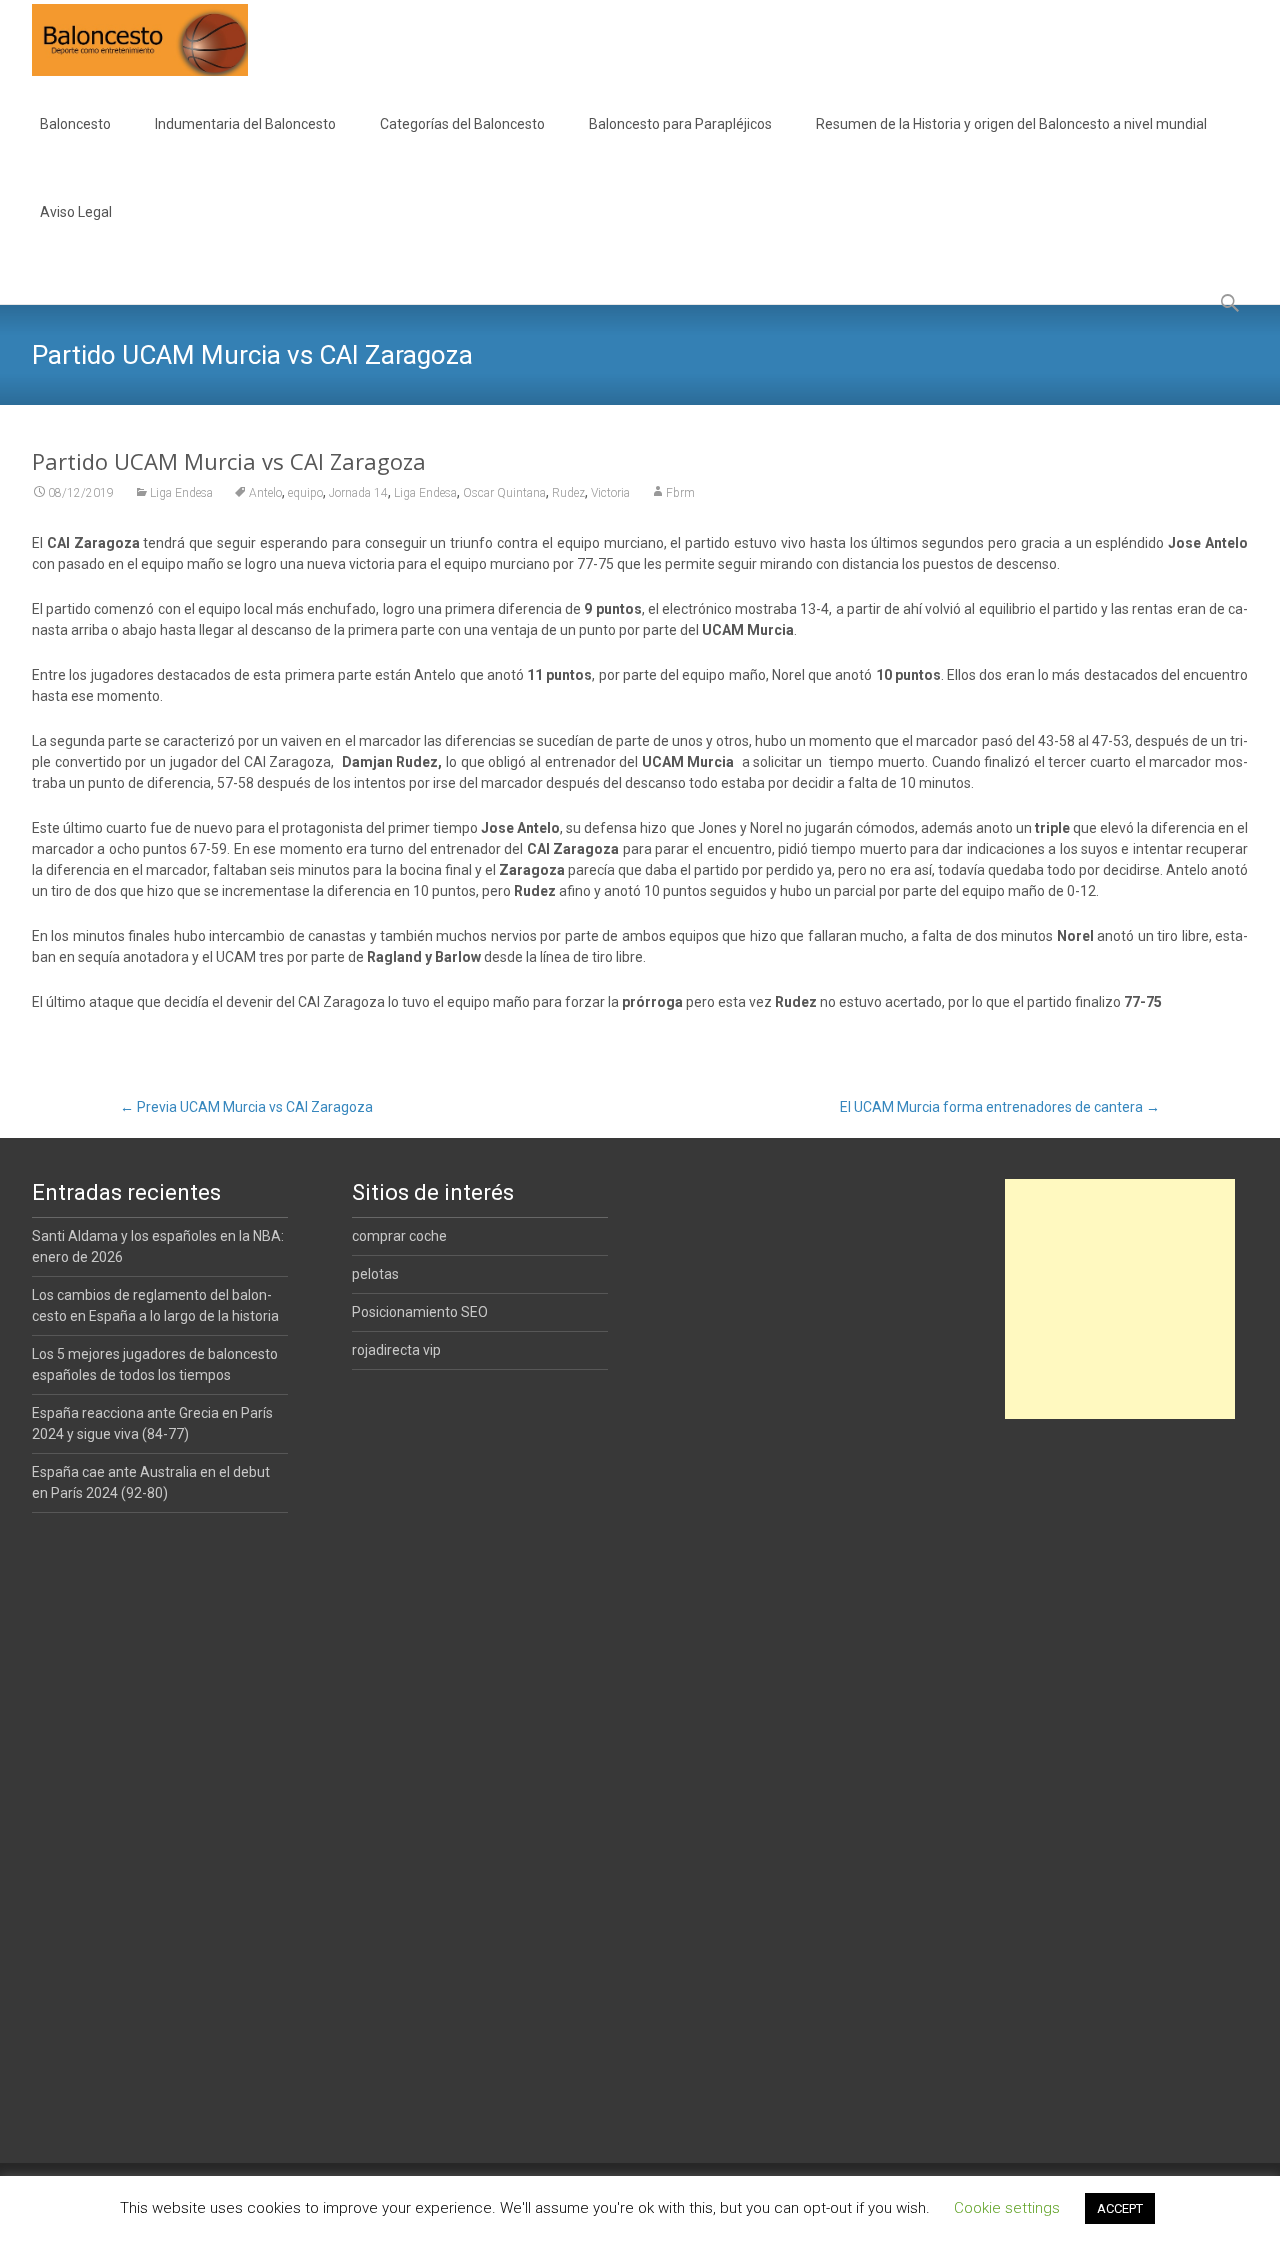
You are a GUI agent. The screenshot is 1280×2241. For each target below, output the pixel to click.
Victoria (610, 493)
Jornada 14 (358, 493)
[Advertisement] (1120, 1299)
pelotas (375, 1274)
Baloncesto (75, 124)
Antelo (265, 493)
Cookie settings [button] (1007, 2208)
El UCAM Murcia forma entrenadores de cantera (1000, 1107)
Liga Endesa (181, 493)
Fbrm (680, 493)
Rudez (568, 493)
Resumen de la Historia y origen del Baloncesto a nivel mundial (1011, 124)
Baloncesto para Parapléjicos (680, 124)
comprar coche (399, 1236)
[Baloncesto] (124, 40)
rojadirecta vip (396, 1350)
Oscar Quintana (504, 493)
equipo (305, 493)
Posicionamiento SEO (420, 1312)
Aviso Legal (76, 212)
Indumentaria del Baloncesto (245, 124)
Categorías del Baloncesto (462, 124)
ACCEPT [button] (1120, 2208)
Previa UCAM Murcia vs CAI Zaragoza (246, 1107)
